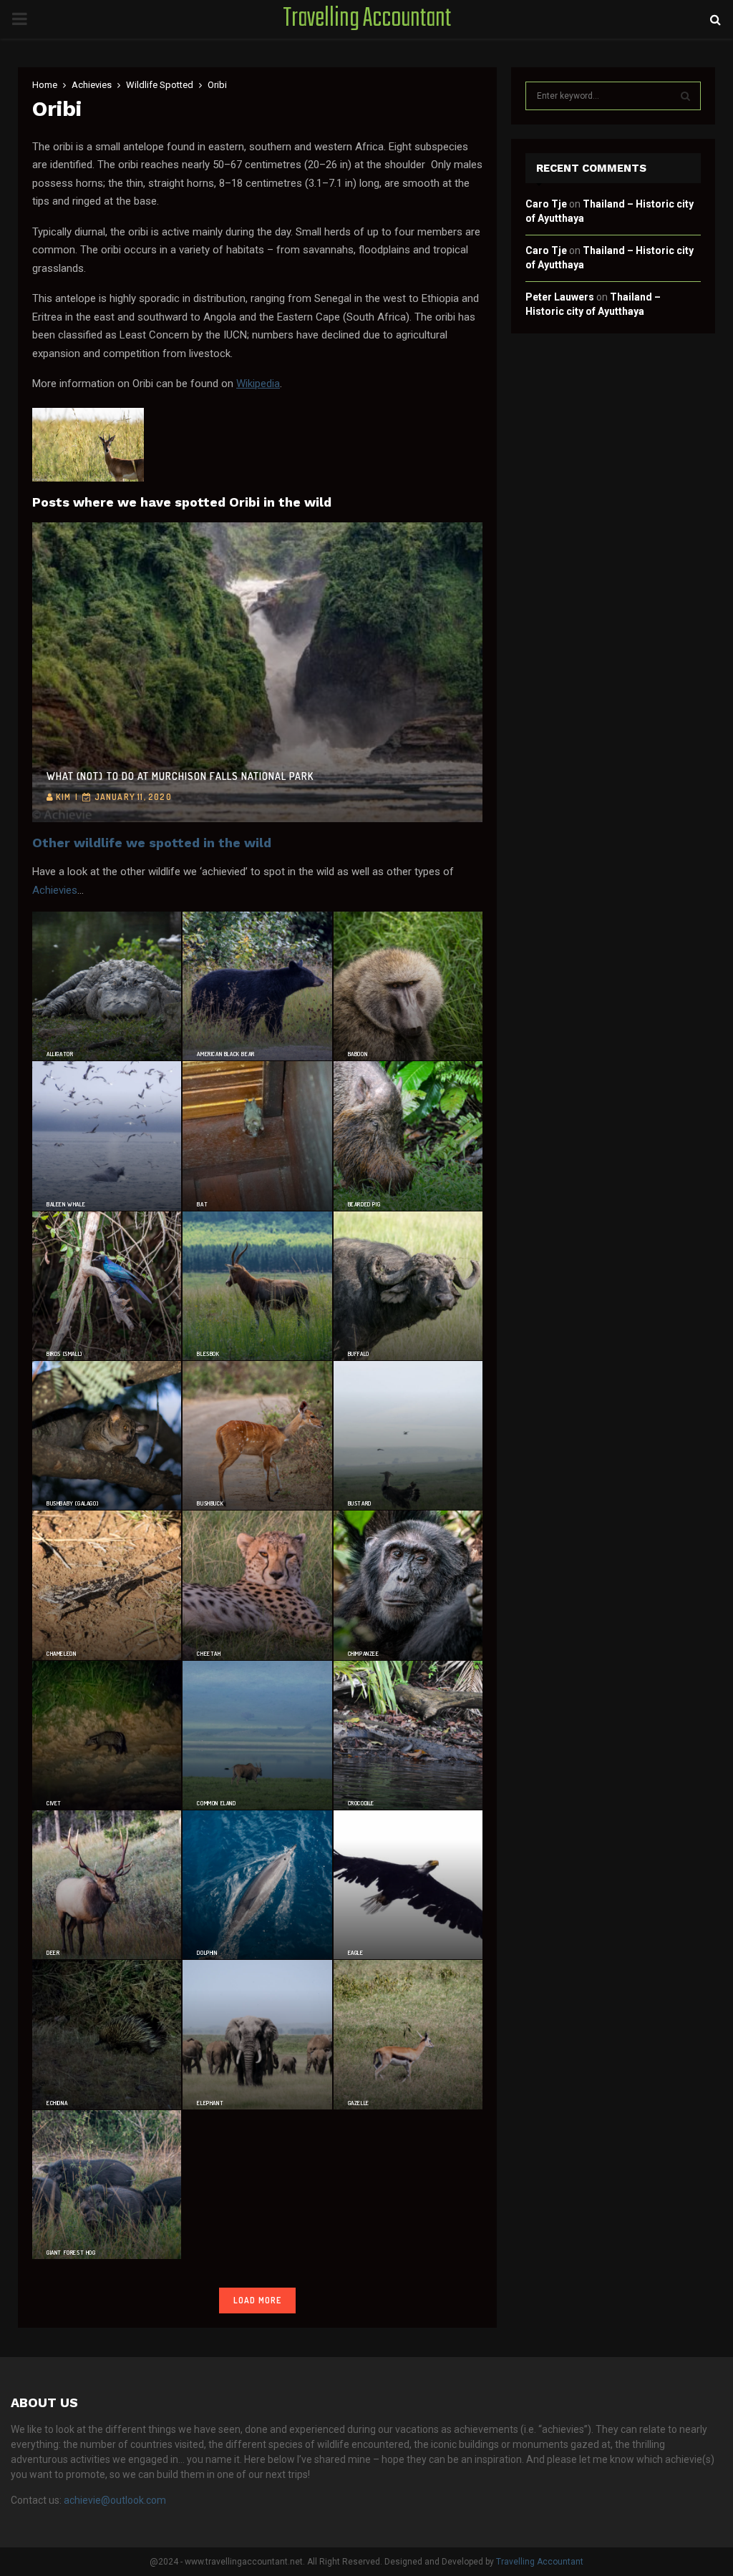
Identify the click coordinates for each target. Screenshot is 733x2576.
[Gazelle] (408, 2034)
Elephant (210, 2103)
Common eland (216, 1803)
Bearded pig (364, 1204)
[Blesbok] (257, 1286)
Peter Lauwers (560, 297)
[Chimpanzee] (408, 1585)
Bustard (360, 1503)
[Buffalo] (408, 1286)
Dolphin (207, 1953)
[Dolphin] (257, 1885)
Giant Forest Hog (71, 2253)
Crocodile (361, 1803)
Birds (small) (64, 1354)
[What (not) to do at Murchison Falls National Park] (257, 672)
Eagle (356, 1953)
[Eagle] (408, 1885)
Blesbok (208, 1354)
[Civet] (107, 1735)
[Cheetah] (257, 1585)
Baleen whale (66, 1204)
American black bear (225, 1054)
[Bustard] (408, 1435)
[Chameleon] (107, 1585)
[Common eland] (257, 1735)
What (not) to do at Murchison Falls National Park (180, 776)
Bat (202, 1204)
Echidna (57, 2103)
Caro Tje (546, 204)
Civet (54, 1803)
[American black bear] (257, 986)
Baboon (358, 1054)
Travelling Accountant (367, 19)
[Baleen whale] (107, 1136)
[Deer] (107, 1885)
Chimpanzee (364, 1654)
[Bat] (257, 1136)
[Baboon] (408, 986)
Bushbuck (210, 1503)
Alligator (60, 1054)
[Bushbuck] (257, 1435)
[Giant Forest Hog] (107, 2185)
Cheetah (209, 1654)
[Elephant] (257, 2034)
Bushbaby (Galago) (72, 1503)
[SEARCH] (685, 96)
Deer (53, 1953)
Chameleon (61, 1654)
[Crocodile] (408, 1735)
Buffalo (359, 1354)
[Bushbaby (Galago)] (107, 1435)
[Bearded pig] (408, 1136)
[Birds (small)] (107, 1286)
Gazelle (359, 2103)
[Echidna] (107, 2034)
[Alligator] (107, 986)
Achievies (55, 890)
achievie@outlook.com (115, 2500)
